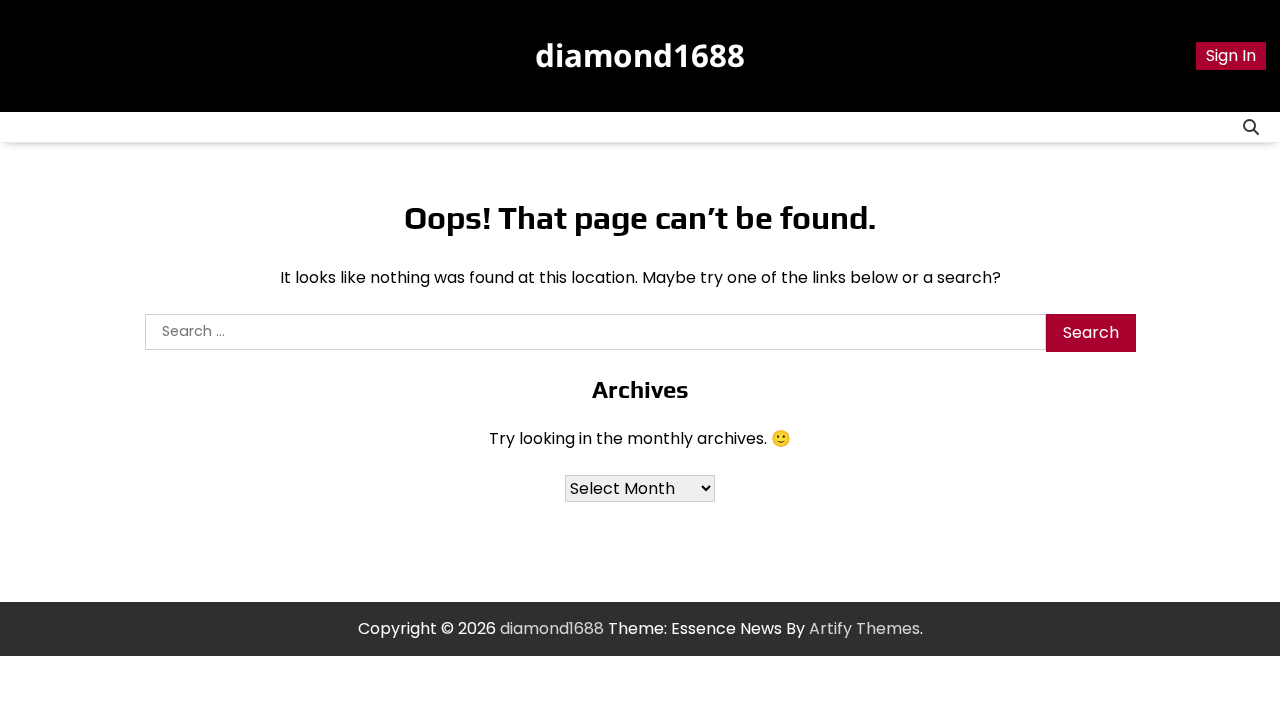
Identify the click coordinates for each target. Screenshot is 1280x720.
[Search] (1251, 127)
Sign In (1231, 55)
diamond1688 (640, 55)
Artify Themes (864, 628)
